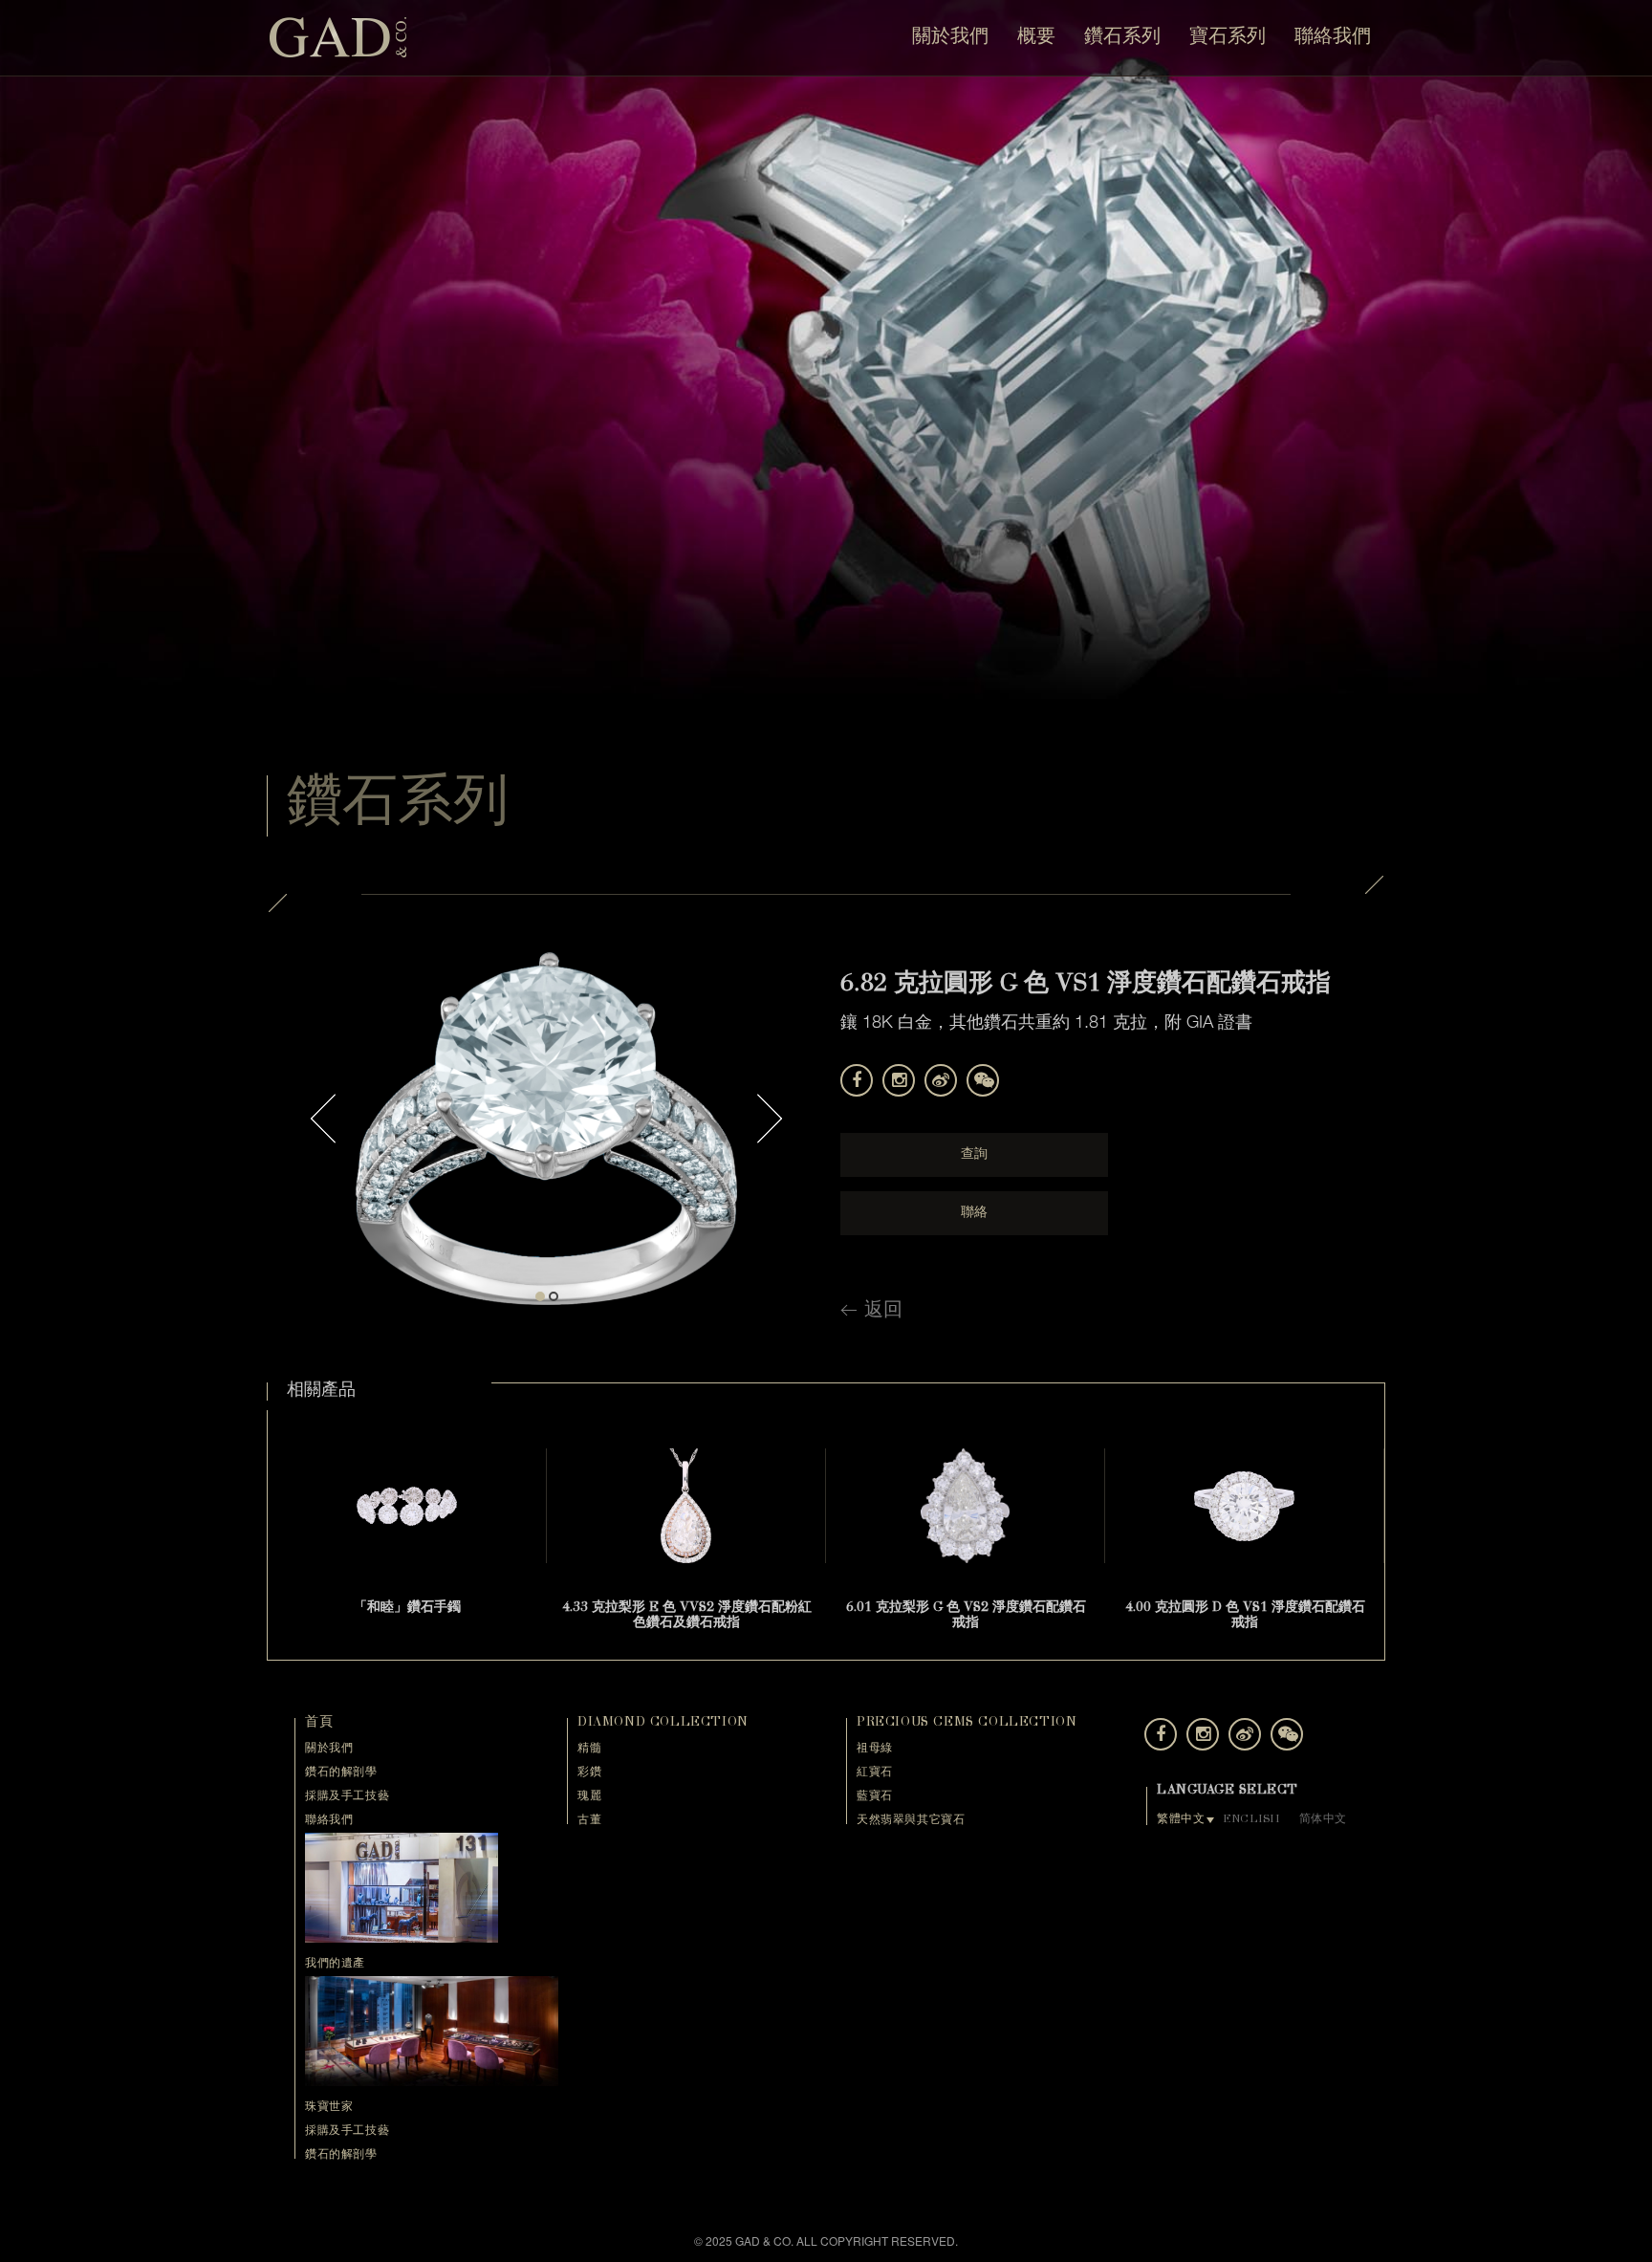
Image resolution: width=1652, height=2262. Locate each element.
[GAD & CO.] (338, 36)
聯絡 (974, 1213)
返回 (883, 1312)
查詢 (974, 1155)
